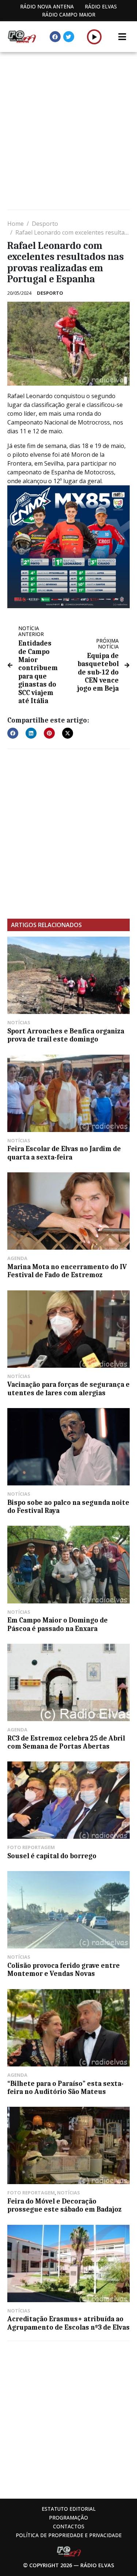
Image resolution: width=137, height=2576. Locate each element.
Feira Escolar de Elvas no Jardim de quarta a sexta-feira (64, 1153)
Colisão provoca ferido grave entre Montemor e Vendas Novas (64, 1970)
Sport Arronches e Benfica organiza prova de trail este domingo (66, 1035)
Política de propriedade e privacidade (69, 2535)
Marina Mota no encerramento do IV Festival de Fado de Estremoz (67, 1271)
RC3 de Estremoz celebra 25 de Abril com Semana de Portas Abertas (66, 1742)
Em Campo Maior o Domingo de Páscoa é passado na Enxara (58, 1624)
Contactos (69, 2526)
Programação (68, 2518)
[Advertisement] (68, 132)
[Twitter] (69, 37)
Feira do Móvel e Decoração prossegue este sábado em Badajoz (64, 2205)
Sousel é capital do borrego (52, 1856)
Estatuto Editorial (69, 2509)
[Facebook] (55, 37)
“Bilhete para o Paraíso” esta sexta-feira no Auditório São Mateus (65, 2088)
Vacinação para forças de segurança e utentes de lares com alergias (68, 1389)
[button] (94, 37)
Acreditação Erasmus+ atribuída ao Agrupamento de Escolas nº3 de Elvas (68, 2323)
